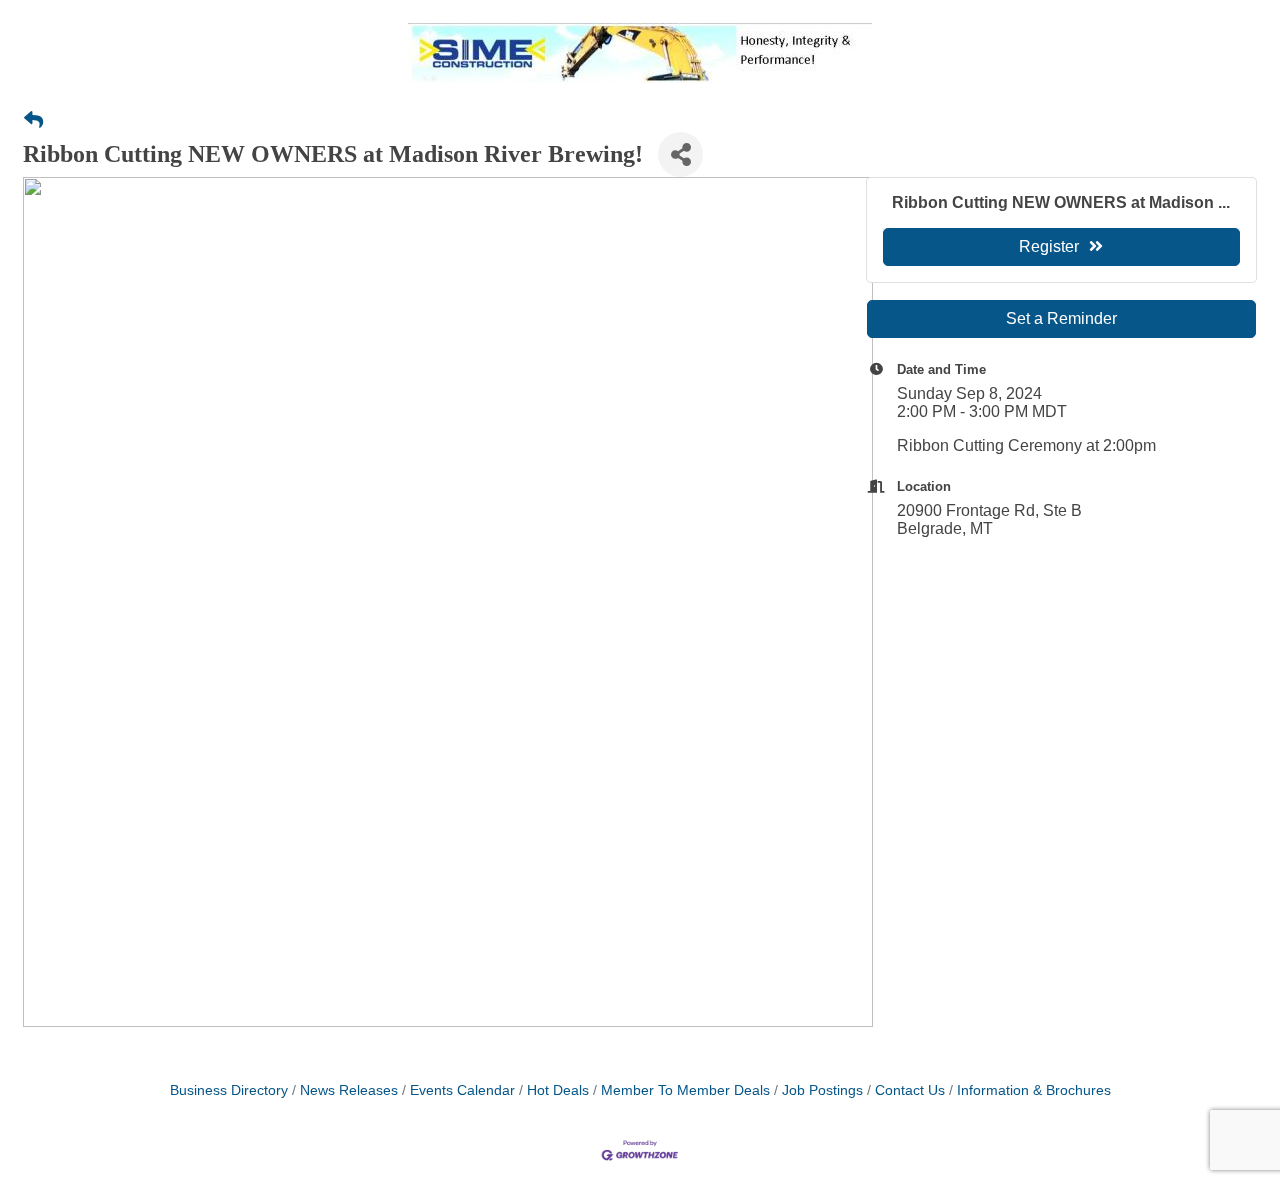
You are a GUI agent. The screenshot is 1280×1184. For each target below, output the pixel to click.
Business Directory (229, 1090)
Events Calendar (462, 1090)
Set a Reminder (1061, 318)
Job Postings (822, 1090)
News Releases (349, 1090)
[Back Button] (33, 121)
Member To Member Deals (685, 1090)
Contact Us (910, 1090)
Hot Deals (558, 1090)
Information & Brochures (1034, 1090)
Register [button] (1049, 246)
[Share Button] (680, 154)
